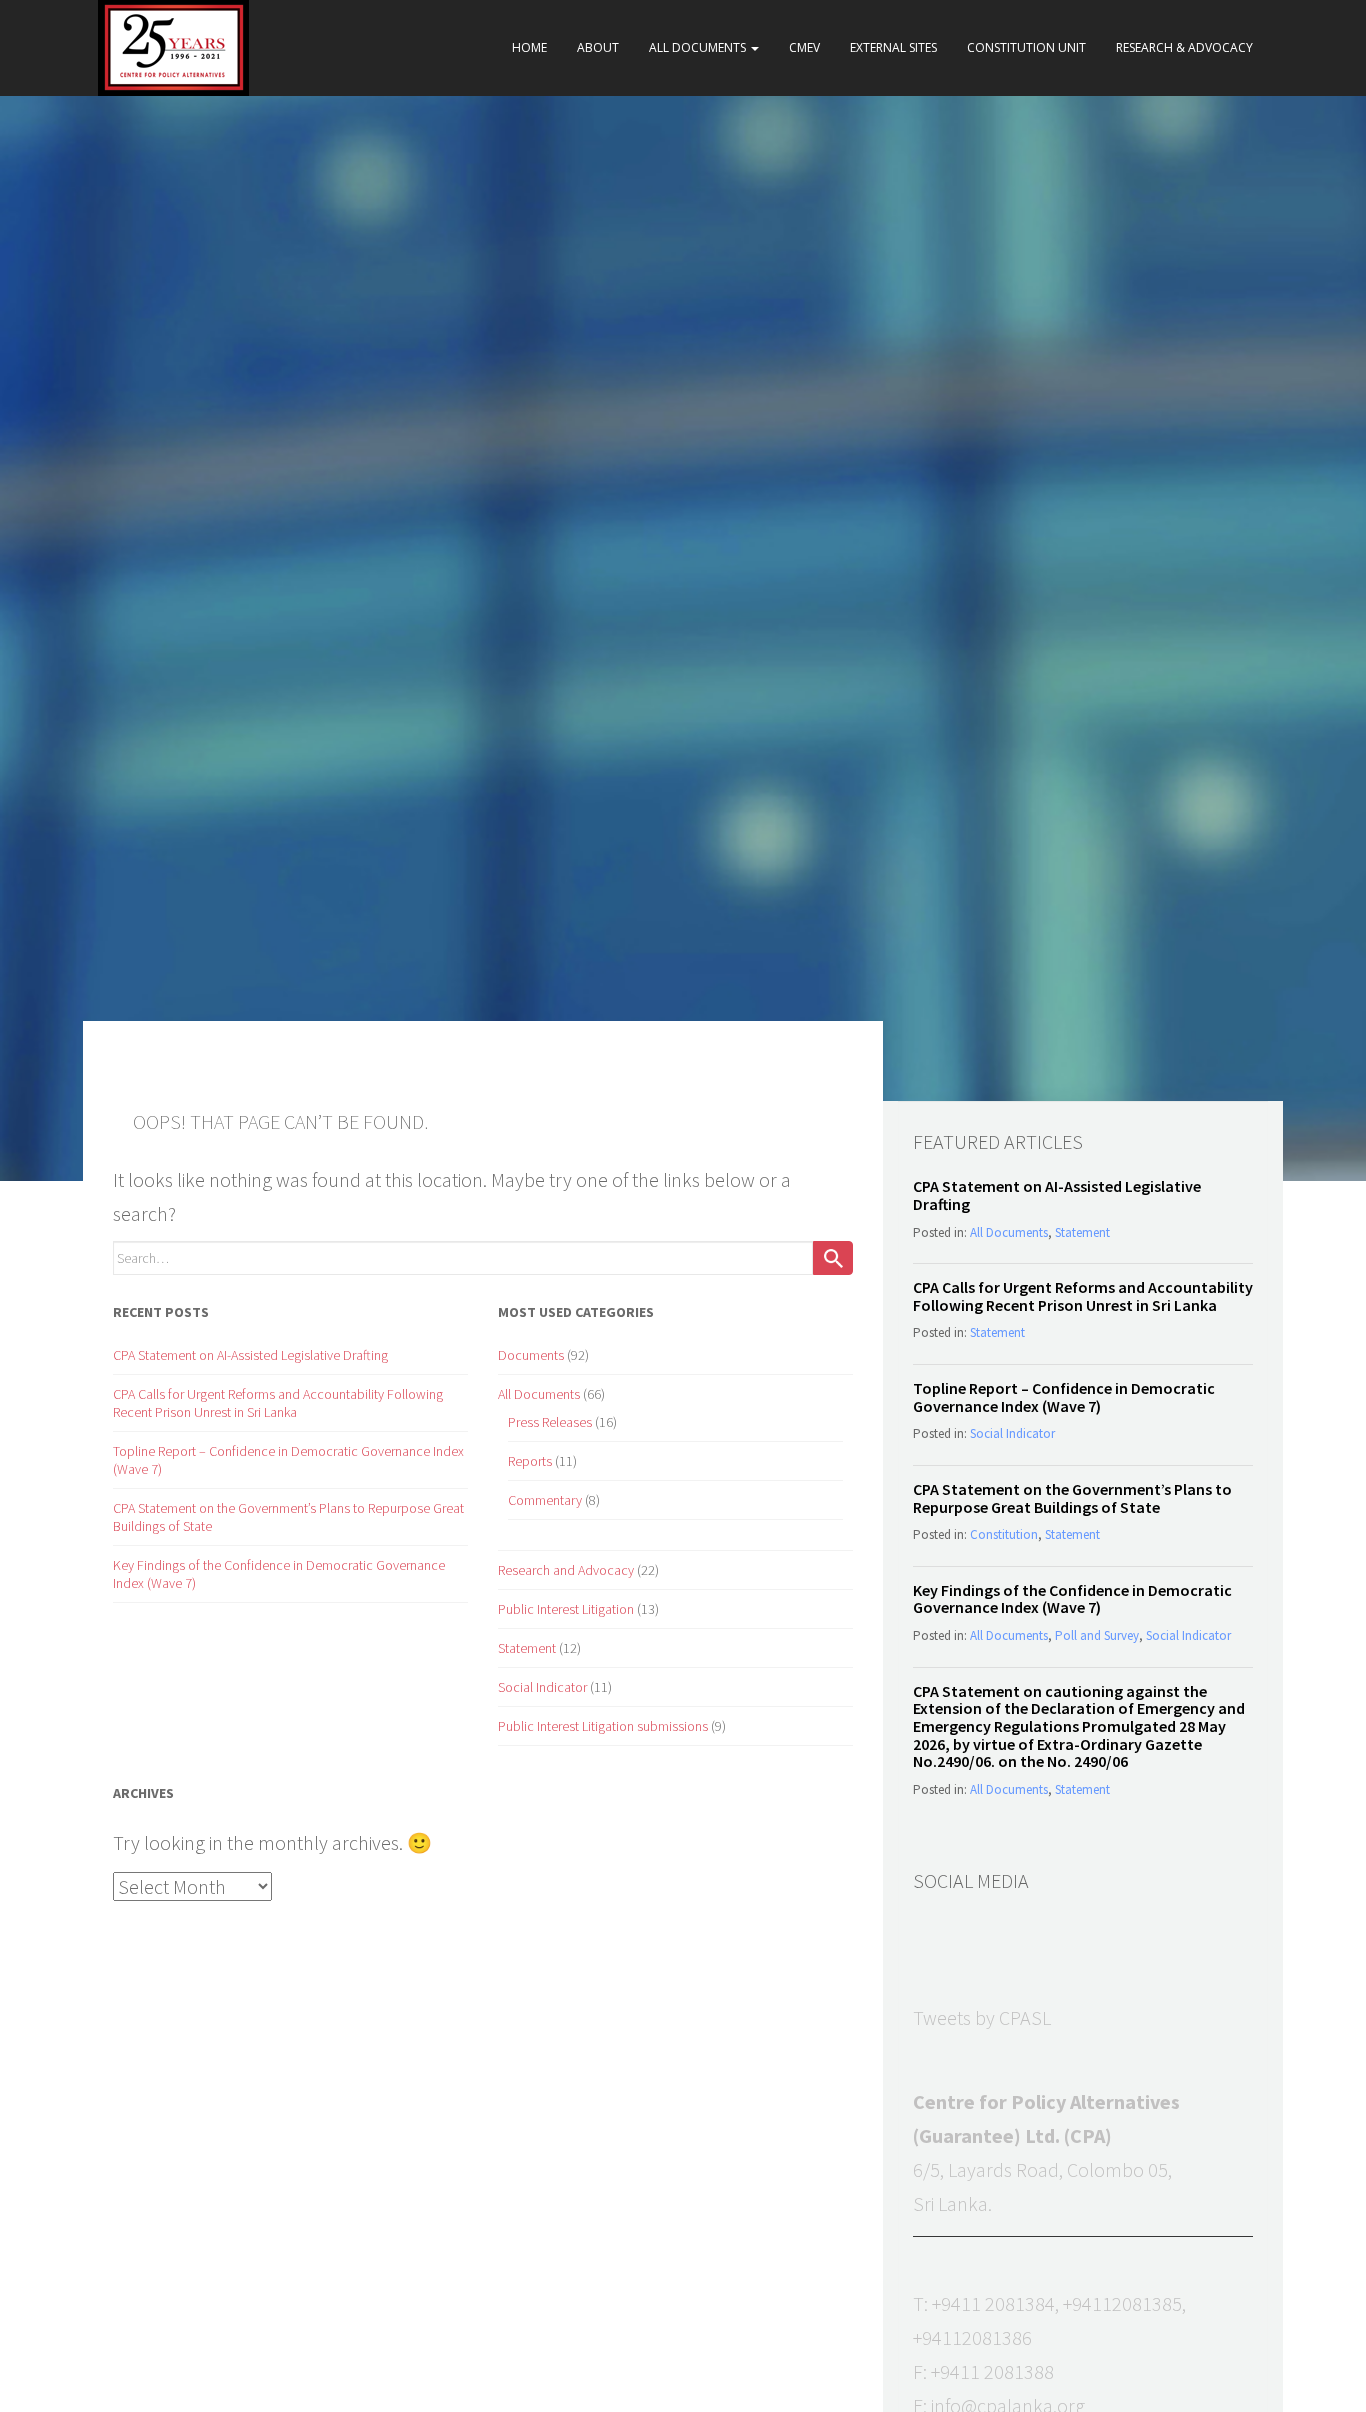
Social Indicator (542, 1687)
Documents (531, 1355)
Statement (527, 1648)
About (598, 47)
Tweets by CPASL (982, 2017)
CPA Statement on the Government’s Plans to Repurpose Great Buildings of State (1072, 1498)
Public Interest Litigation (566, 1609)
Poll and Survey (1097, 1635)
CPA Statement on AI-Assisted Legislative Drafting (250, 1355)
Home (529, 47)
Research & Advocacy (1184, 47)
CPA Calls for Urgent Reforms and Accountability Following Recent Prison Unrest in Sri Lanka (278, 1403)
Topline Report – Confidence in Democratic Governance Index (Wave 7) (1064, 1397)
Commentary (545, 1500)
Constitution (1004, 1534)
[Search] (833, 1258)
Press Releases (550, 1422)
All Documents (699, 47)
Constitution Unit (1026, 47)
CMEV (804, 47)
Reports (530, 1461)
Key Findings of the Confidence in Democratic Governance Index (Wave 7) (1072, 1599)
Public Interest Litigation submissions (603, 1726)
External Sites (893, 47)
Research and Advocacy (566, 1570)
